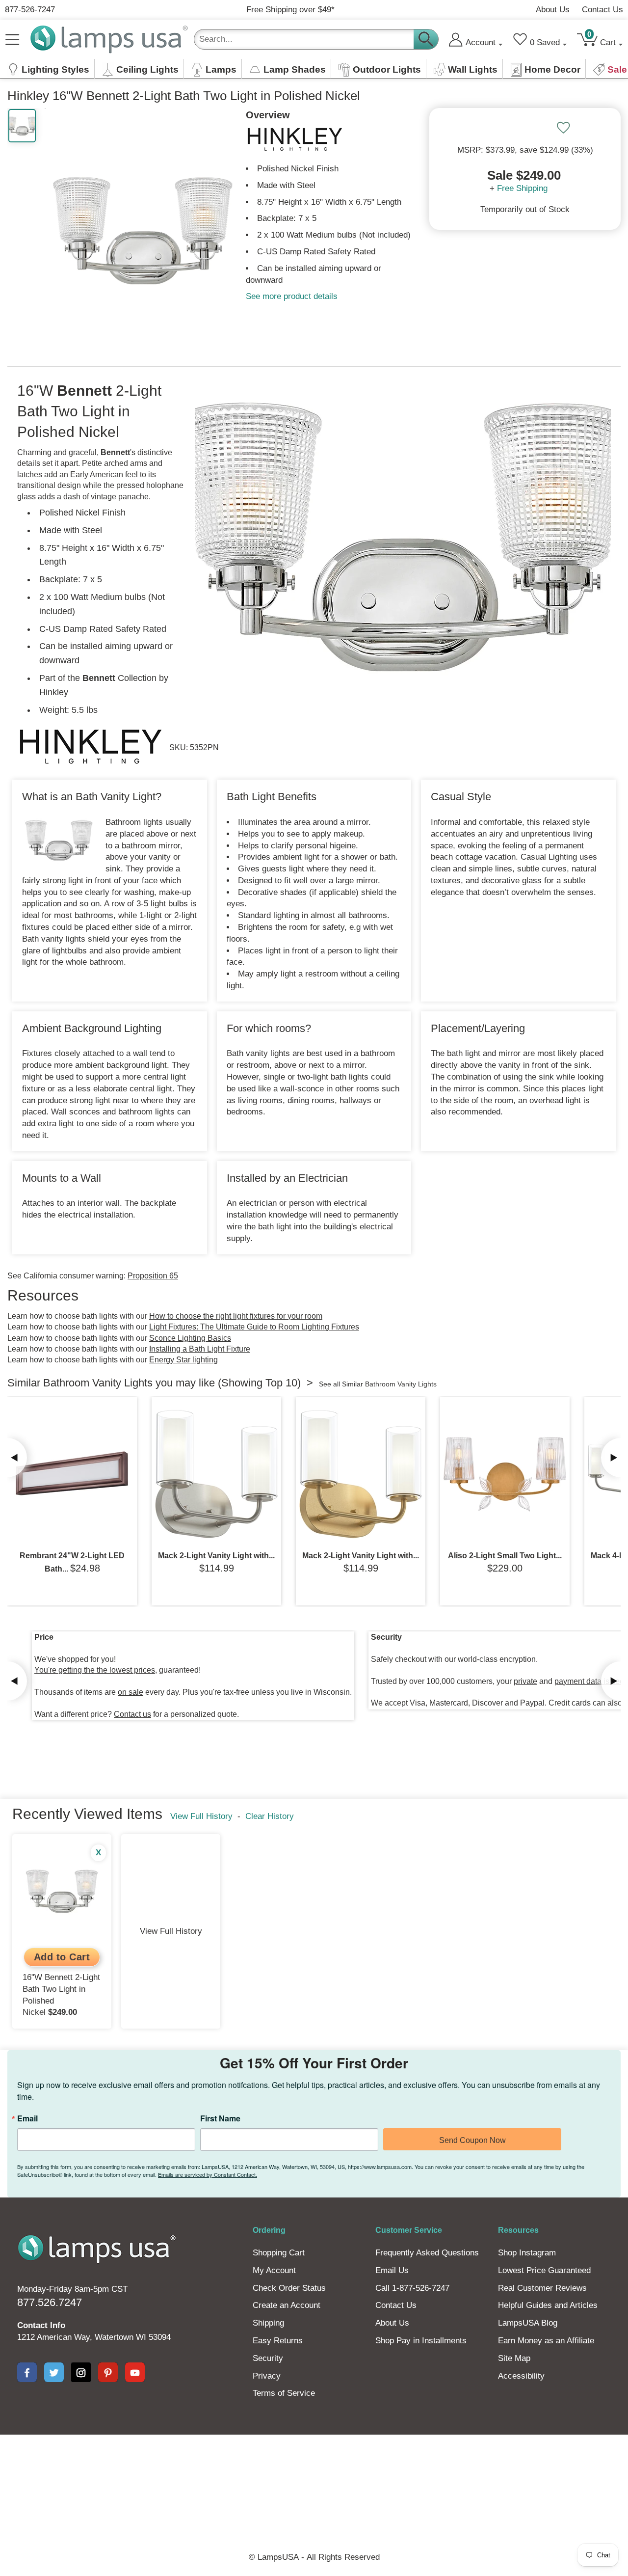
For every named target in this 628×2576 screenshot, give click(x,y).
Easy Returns (278, 2341)
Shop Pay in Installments (421, 2341)
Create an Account (287, 2305)
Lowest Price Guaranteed (544, 2270)
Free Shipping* (290, 10)
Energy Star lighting (183, 1360)
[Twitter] (54, 2372)
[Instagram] (81, 2372)
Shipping (268, 2323)
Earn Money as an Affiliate (546, 2341)
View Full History (201, 1816)
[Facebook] (27, 2372)
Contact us (132, 1714)
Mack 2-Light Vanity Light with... (216, 1556)
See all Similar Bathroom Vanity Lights (378, 1384)
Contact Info (41, 2325)
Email (27, 2118)
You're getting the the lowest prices (95, 1670)
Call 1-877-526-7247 (412, 2288)
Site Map (514, 2358)
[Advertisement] (314, 2468)
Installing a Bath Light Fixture (200, 1349)
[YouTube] (135, 2372)
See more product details (292, 296)
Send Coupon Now (472, 2140)
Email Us (392, 2270)
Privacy (267, 2376)
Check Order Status (289, 2288)
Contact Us (602, 10)
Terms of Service (284, 2393)
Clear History (270, 1816)
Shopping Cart (279, 2253)
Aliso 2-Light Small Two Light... (505, 1556)
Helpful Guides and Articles (548, 2305)
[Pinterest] (108, 2372)
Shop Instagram (527, 2253)
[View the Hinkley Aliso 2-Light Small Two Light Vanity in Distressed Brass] (505, 1474)
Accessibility (521, 2376)
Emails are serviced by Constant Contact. (208, 2174)
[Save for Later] (563, 128)
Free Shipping (522, 188)
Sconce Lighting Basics (190, 1338)
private (525, 1681)
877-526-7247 (30, 10)
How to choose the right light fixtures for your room (236, 1316)
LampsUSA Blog (528, 2323)
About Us (553, 10)
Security (268, 2358)
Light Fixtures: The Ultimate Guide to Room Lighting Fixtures (254, 1327)
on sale (131, 1692)
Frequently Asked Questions (427, 2253)
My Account (274, 2270)
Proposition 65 (153, 1276)
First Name (220, 2118)
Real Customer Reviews (542, 2288)
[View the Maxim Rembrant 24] (72, 1474)
